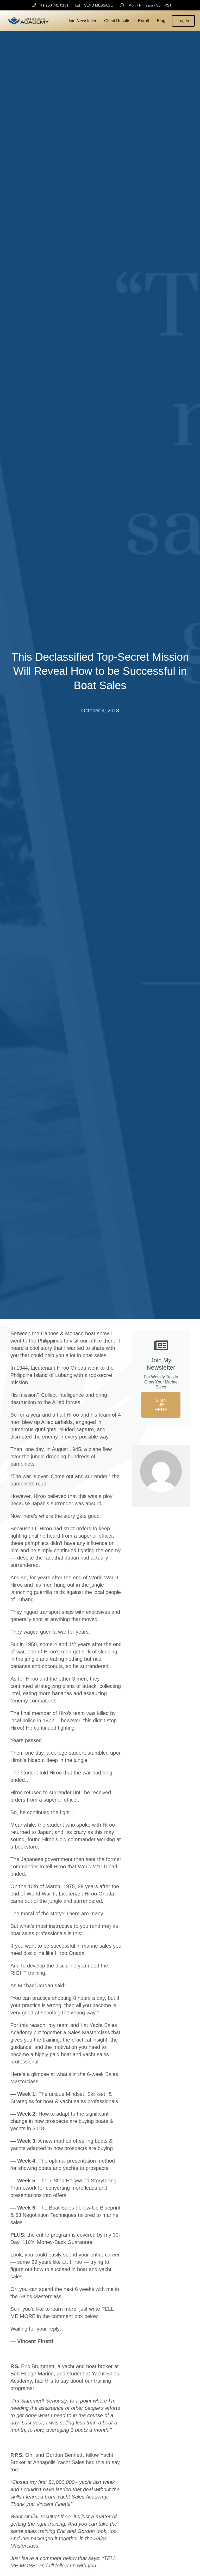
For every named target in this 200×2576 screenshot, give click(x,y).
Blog (161, 21)
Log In (183, 21)
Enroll (143, 21)
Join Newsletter (82, 21)
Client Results (117, 21)
